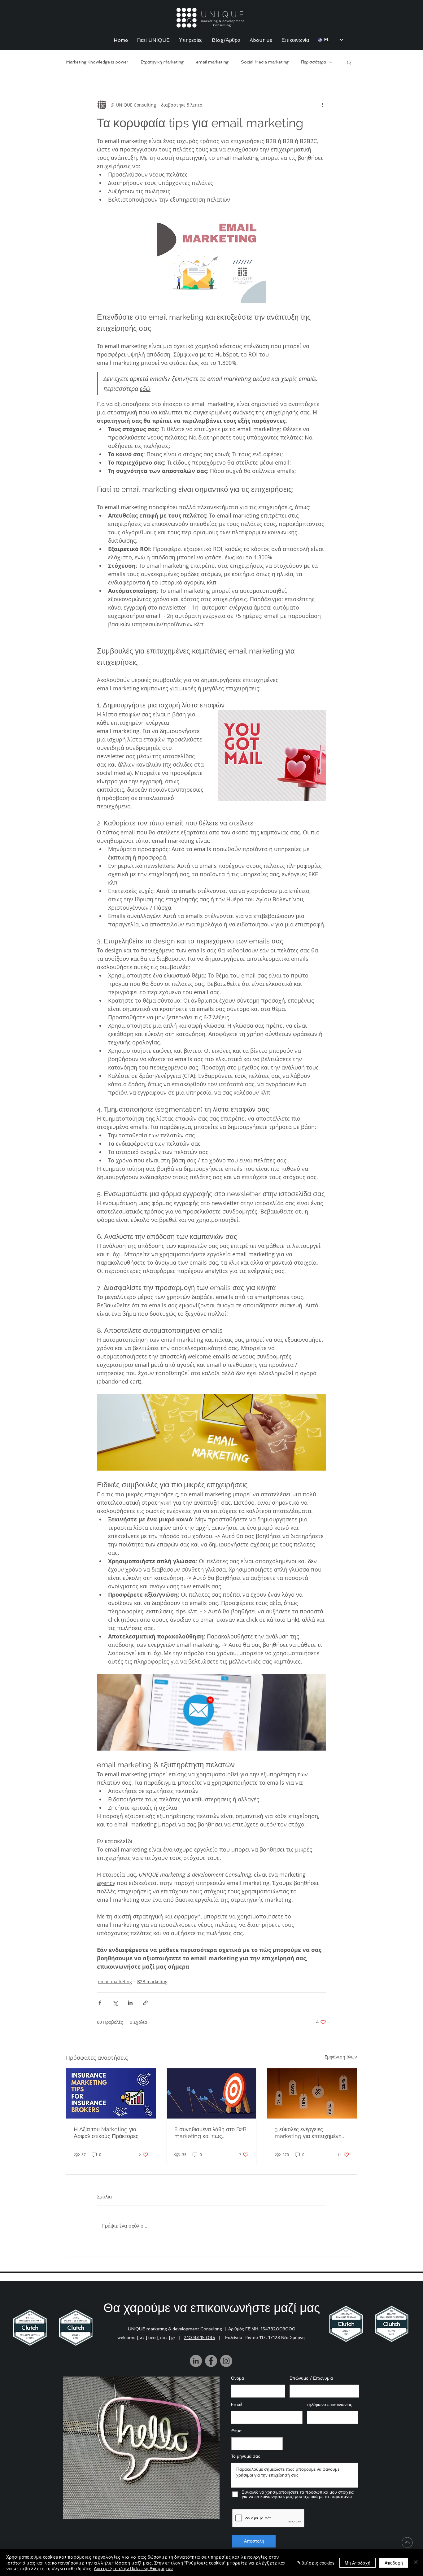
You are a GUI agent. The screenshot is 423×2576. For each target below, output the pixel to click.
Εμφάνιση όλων (341, 2057)
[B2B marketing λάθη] (212, 2093)
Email (237, 2404)
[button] (349, 62)
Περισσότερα (314, 62)
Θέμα (236, 2431)
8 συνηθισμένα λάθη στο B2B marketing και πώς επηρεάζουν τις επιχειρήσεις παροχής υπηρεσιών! (210, 2133)
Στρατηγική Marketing (162, 62)
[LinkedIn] (196, 2361)
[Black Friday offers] (312, 2093)
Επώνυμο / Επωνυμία (311, 2378)
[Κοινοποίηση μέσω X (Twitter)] (115, 2003)
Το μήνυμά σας (246, 2456)
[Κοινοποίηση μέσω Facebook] (100, 2003)
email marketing (212, 62)
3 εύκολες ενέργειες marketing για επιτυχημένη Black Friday (308, 2133)
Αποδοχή (394, 2563)
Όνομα (238, 2378)
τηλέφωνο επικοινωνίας (329, 2404)
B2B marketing (152, 1981)
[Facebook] (211, 2361)
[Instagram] (226, 2361)
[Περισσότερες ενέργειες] (322, 105)
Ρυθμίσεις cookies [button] (315, 2563)
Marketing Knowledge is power (97, 62)
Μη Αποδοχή (358, 2563)
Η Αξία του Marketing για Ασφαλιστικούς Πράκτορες (106, 2133)
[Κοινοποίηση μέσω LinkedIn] (130, 2003)
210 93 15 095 (200, 2338)
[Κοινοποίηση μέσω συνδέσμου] (145, 2003)
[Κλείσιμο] (416, 2563)
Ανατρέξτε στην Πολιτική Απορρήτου (133, 2568)
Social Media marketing (265, 62)
